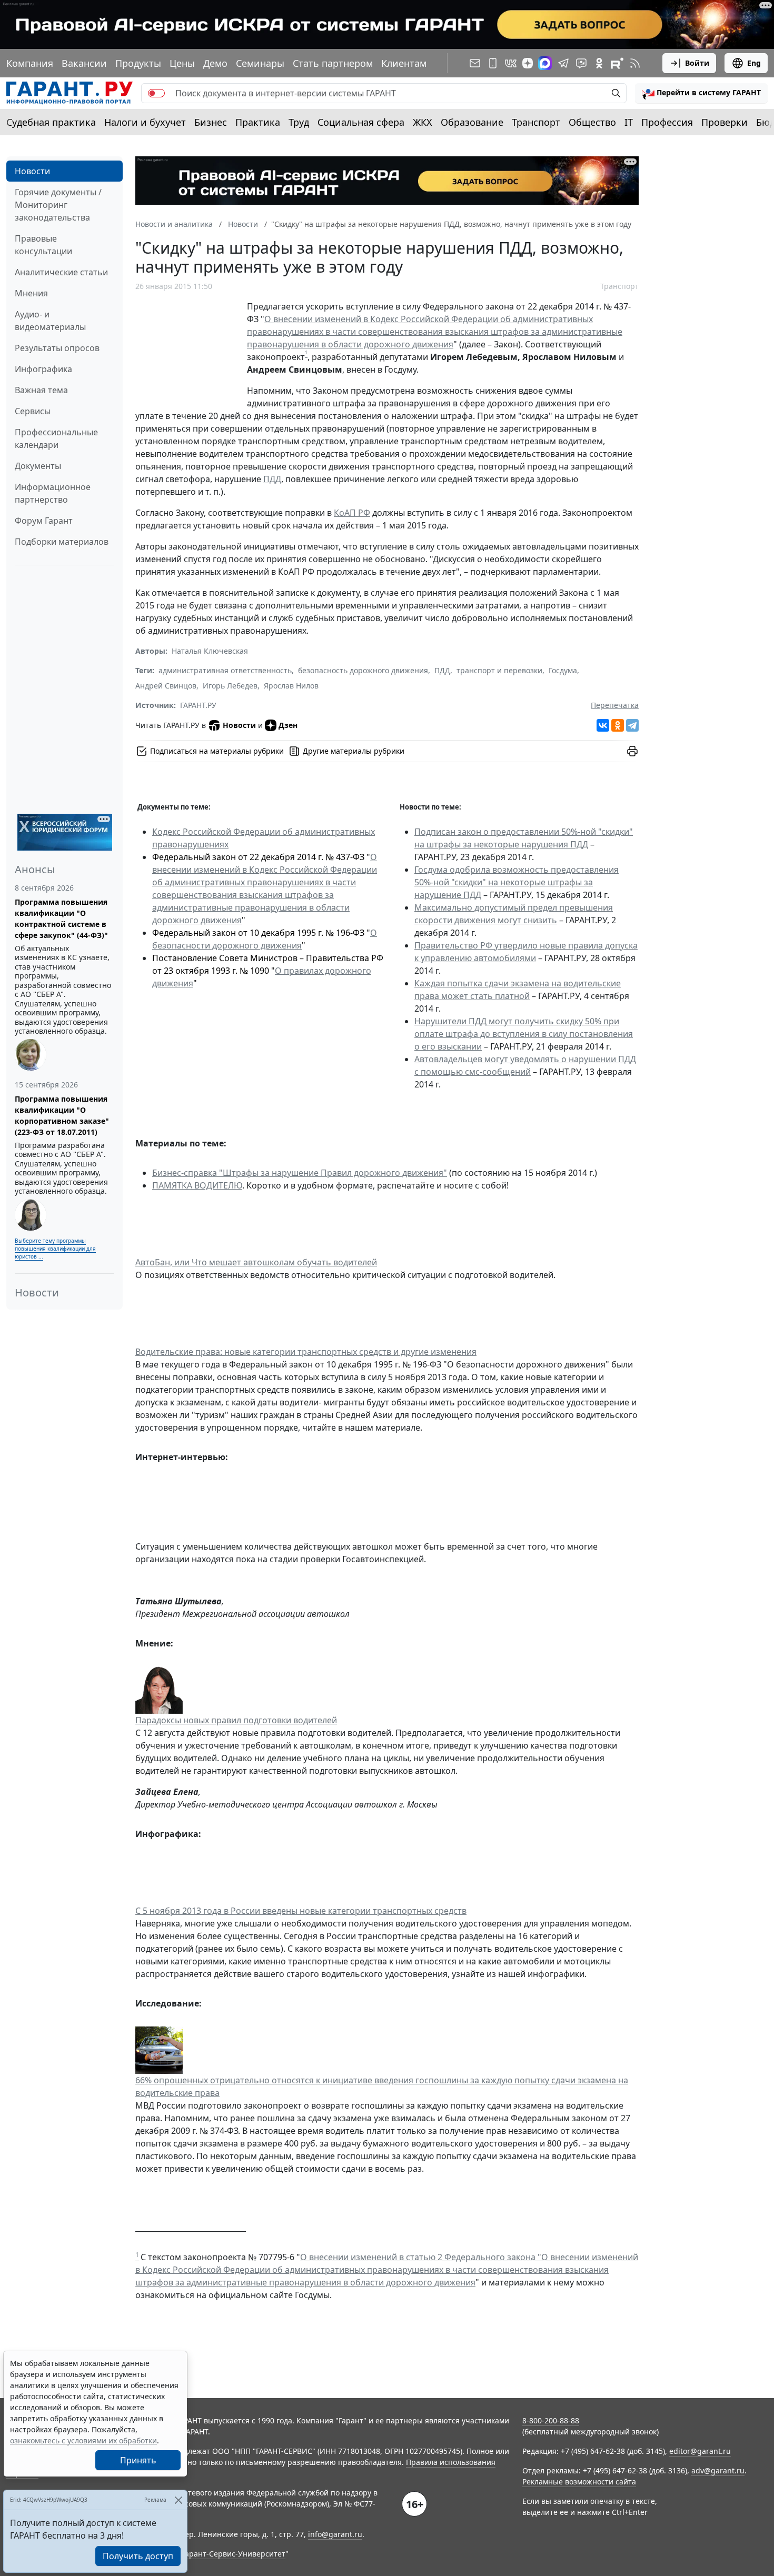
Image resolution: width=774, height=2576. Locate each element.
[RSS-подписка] (635, 63)
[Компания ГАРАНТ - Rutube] (617, 63)
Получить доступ (138, 2556)
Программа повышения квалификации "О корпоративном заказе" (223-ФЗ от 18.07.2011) (62, 1115)
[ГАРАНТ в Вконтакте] (511, 63)
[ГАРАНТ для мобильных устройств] (493, 63)
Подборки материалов (62, 542)
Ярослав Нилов (291, 686)
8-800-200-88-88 (551, 2420)
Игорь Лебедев (230, 686)
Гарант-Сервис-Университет (234, 2554)
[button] (701, 93)
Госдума (563, 670)
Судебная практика (51, 122)
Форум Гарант (44, 521)
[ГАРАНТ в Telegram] (563, 63)
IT (629, 122)
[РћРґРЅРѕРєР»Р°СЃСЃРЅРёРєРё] (618, 725)
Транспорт (536, 122)
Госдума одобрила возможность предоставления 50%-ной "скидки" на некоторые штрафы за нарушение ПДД (517, 882)
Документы (38, 466)
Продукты (138, 63)
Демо (215, 63)
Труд (299, 122)
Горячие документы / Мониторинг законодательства (58, 205)
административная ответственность (225, 670)
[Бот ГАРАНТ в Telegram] (581, 63)
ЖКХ (423, 122)
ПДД (272, 479)
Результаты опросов (57, 348)
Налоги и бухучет (145, 122)
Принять (138, 2460)
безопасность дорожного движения (363, 670)
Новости (32, 171)
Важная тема (41, 390)
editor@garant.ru (700, 2451)
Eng (754, 63)
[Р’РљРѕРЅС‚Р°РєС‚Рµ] (603, 725)
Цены (182, 63)
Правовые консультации (43, 245)
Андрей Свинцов (166, 686)
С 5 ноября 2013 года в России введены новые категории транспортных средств (301, 1911)
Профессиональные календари (56, 438)
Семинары (260, 63)
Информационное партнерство (53, 493)
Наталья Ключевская (210, 651)
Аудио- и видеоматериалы (50, 321)
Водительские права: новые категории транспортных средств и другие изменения (306, 1352)
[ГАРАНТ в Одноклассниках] (599, 63)
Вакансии (84, 63)
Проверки (725, 122)
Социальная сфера (361, 122)
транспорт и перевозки (499, 670)
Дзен (288, 725)
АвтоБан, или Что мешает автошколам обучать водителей (256, 1262)
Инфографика (43, 369)
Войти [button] (697, 63)
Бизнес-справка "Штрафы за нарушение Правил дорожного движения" (300, 1173)
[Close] (178, 2500)
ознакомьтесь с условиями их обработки (83, 2440)
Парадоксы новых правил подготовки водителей (236, 1720)
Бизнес (211, 122)
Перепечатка (615, 705)
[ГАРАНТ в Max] (545, 63)
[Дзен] (528, 63)
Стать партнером (333, 63)
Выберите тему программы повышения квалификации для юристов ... (55, 1249)
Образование (472, 122)
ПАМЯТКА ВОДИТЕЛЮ (197, 1185)
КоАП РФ (352, 513)
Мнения (31, 293)
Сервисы (33, 411)
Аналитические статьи (61, 272)
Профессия (667, 122)
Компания (30, 63)
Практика (258, 122)
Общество (592, 122)
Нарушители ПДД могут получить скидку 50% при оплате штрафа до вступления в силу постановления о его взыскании (524, 1034)
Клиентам (404, 63)
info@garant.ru (335, 2534)
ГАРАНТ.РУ (198, 705)
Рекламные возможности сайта (579, 2482)
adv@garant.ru (718, 2470)
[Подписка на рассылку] (475, 63)
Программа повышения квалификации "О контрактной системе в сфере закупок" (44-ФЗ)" (61, 918)
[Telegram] (632, 725)
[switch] (156, 93)
